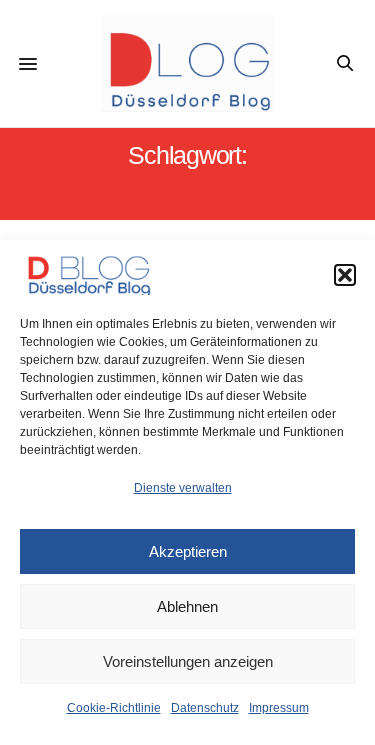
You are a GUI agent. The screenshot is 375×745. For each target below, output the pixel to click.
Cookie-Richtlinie (114, 708)
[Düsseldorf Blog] (187, 63)
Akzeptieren (188, 551)
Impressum (279, 708)
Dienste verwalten (183, 488)
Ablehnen (187, 606)
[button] (345, 275)
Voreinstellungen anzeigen (188, 661)
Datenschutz (205, 708)
